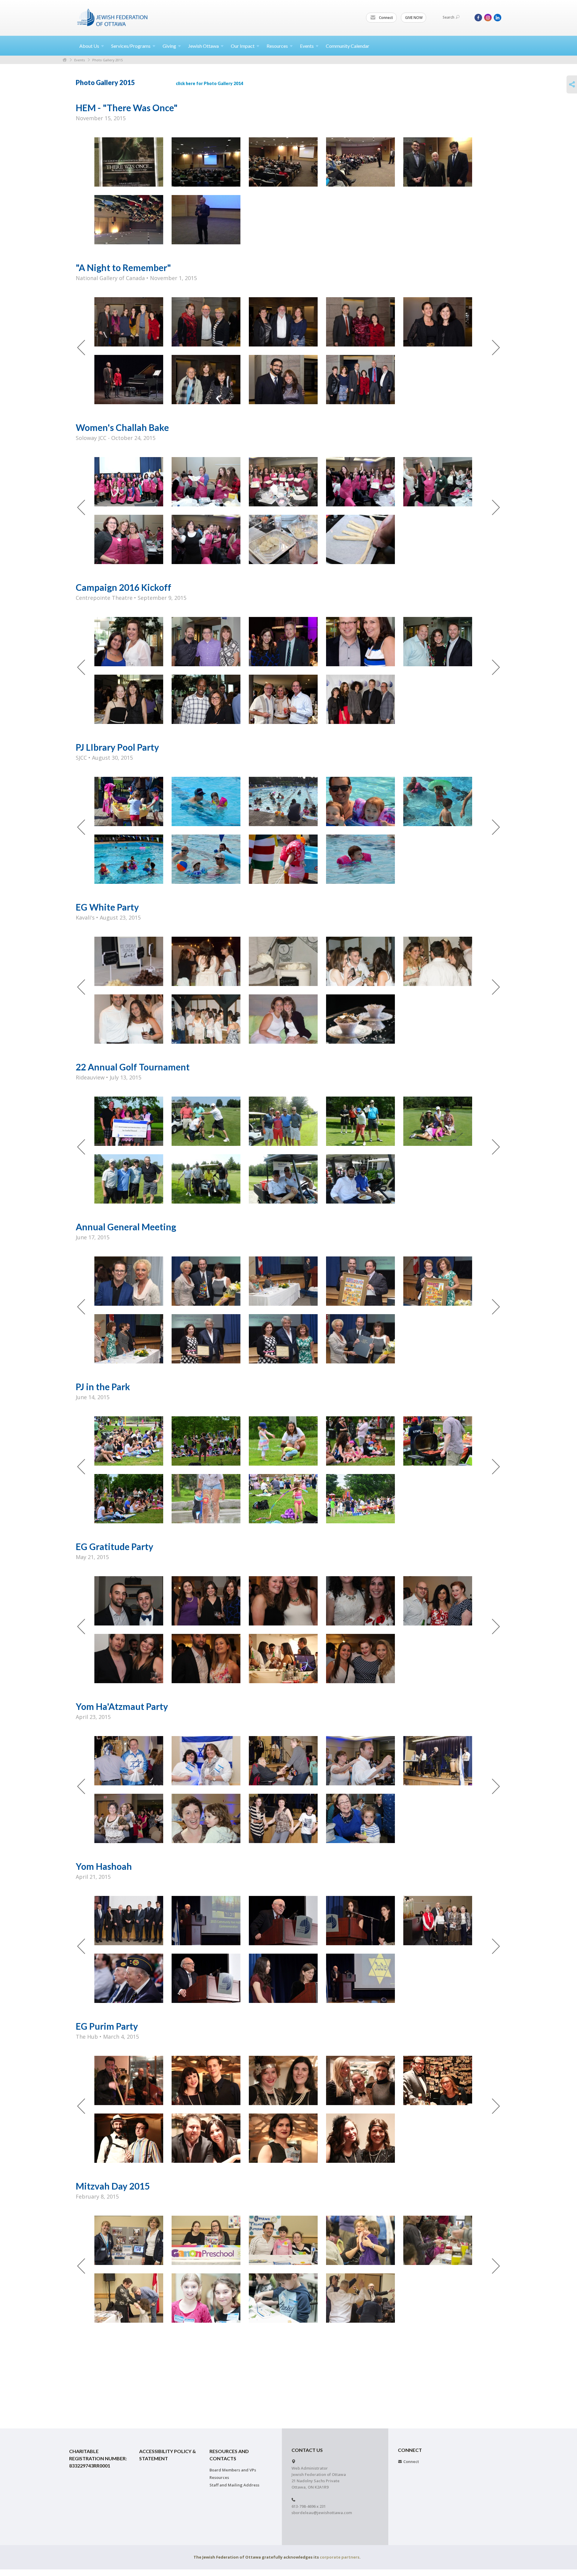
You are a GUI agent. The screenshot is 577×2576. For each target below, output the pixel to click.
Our (243, 46)
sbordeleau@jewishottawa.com (322, 2513)
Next (496, 348)
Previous (81, 348)
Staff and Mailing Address (234, 2485)
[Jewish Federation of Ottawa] (113, 17)
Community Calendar (348, 46)
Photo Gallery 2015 (107, 60)
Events (79, 60)
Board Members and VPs (233, 2470)
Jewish (203, 46)
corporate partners (340, 2557)
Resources (219, 2477)
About (89, 46)
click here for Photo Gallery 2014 (209, 83)
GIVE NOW (414, 18)
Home (65, 60)
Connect (386, 18)
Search (449, 17)
